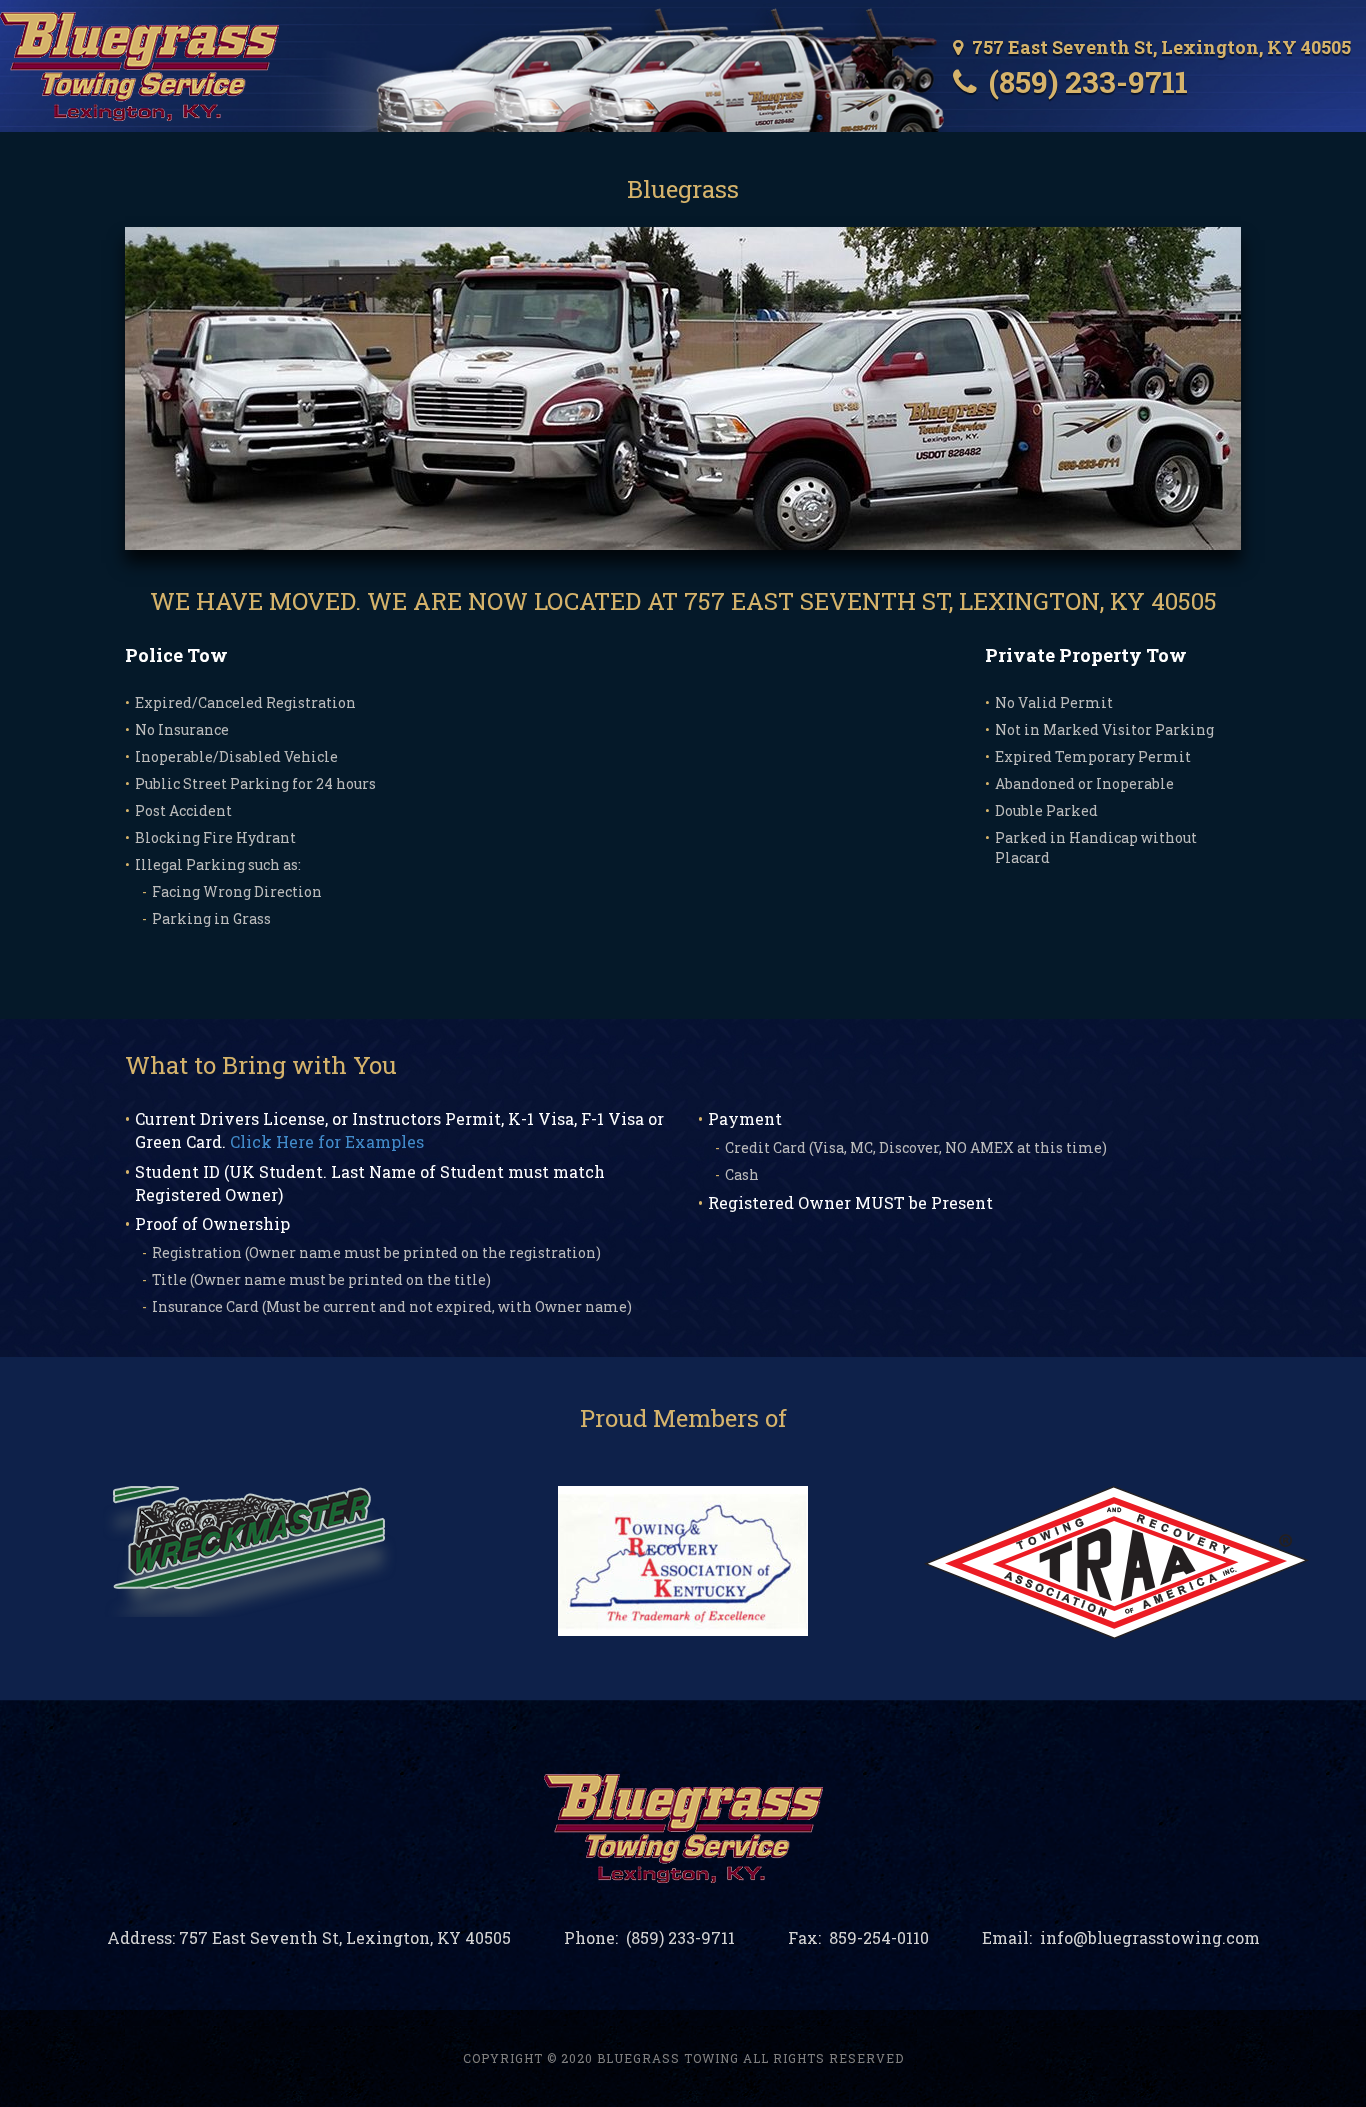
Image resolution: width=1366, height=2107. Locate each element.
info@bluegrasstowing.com (1148, 1937)
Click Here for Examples (327, 1141)
